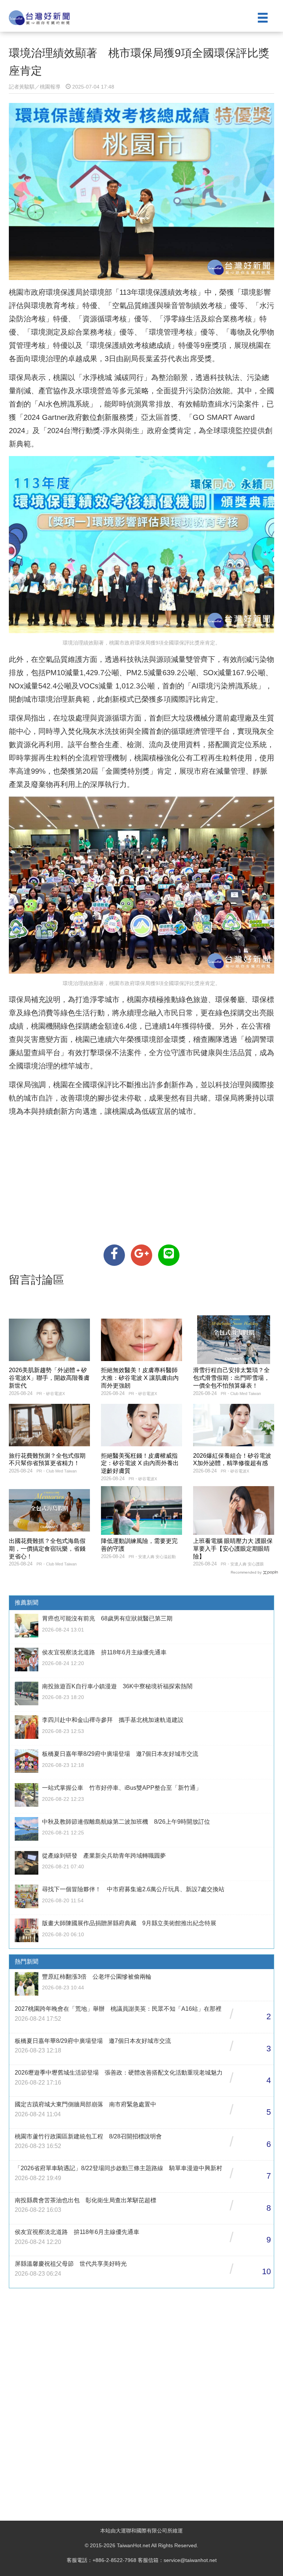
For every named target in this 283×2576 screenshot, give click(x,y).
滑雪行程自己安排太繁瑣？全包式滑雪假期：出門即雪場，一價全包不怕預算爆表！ (231, 1378)
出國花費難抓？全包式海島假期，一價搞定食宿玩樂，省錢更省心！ (47, 1549)
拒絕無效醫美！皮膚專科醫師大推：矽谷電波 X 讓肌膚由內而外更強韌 (140, 1378)
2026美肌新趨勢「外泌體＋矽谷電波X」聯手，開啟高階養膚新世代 (49, 1378)
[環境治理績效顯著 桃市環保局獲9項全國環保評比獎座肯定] (114, 1255)
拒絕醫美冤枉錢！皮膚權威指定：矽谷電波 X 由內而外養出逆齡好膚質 (140, 1463)
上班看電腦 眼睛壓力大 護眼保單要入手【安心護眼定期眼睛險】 (233, 1549)
